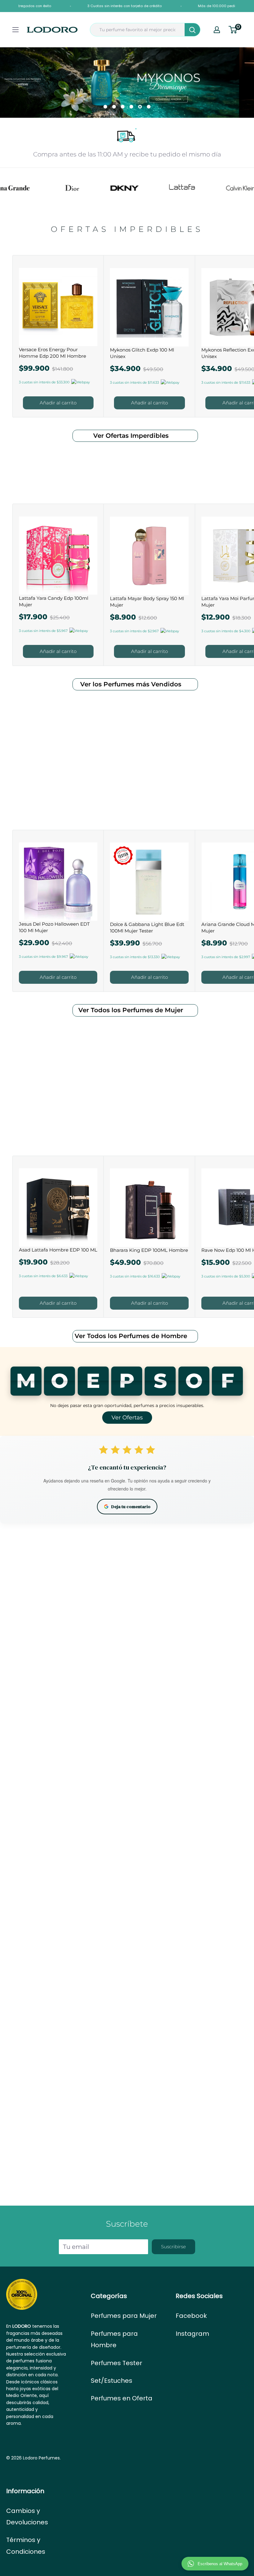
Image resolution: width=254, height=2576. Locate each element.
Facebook (191, 2316)
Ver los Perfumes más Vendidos (132, 684)
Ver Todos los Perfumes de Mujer (132, 1010)
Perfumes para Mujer (124, 2316)
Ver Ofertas (127, 1418)
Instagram (192, 2334)
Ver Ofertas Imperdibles (132, 436)
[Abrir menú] (15, 30)
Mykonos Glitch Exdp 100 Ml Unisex (142, 353)
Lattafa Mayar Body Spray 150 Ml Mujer (147, 602)
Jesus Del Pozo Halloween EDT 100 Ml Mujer (54, 927)
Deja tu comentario (131, 1507)
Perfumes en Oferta (122, 2399)
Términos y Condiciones (26, 2546)
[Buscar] (192, 30)
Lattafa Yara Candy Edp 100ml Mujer (54, 601)
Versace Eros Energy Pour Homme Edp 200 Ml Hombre (53, 353)
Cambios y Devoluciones (27, 2516)
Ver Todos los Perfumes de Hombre (132, 1336)
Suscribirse (173, 2247)
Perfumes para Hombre (114, 2339)
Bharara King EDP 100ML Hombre (149, 1250)
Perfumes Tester (116, 2363)
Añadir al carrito (58, 403)
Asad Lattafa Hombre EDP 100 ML (58, 1250)
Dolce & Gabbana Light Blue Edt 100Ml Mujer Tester (147, 928)
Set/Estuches (112, 2381)
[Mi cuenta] (217, 30)
